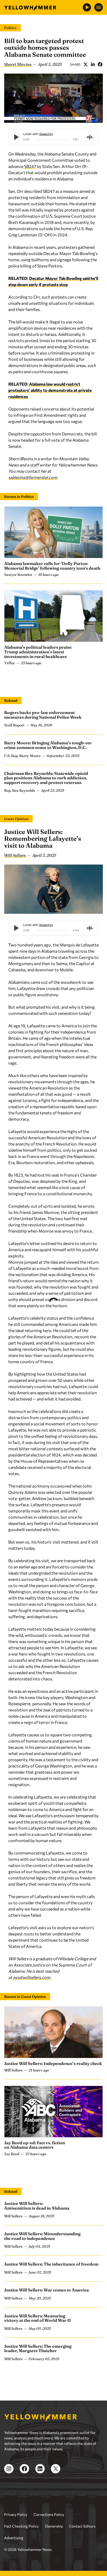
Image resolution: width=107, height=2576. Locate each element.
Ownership (54, 2526)
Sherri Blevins (18, 64)
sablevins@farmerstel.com (33, 477)
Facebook (100, 64)
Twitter (85, 64)
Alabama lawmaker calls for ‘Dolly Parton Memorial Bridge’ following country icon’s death (52, 566)
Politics (10, 28)
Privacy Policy (16, 2514)
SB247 (30, 166)
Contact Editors (82, 2526)
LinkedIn (93, 64)
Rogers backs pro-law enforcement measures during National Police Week (43, 715)
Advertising (14, 2538)
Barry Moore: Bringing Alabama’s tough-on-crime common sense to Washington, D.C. (48, 745)
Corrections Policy (49, 2514)
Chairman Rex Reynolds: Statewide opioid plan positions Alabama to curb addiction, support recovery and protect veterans (46, 778)
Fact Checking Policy (21, 2526)
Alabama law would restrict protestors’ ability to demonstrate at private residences (50, 390)
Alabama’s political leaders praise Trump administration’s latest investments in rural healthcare (38, 652)
